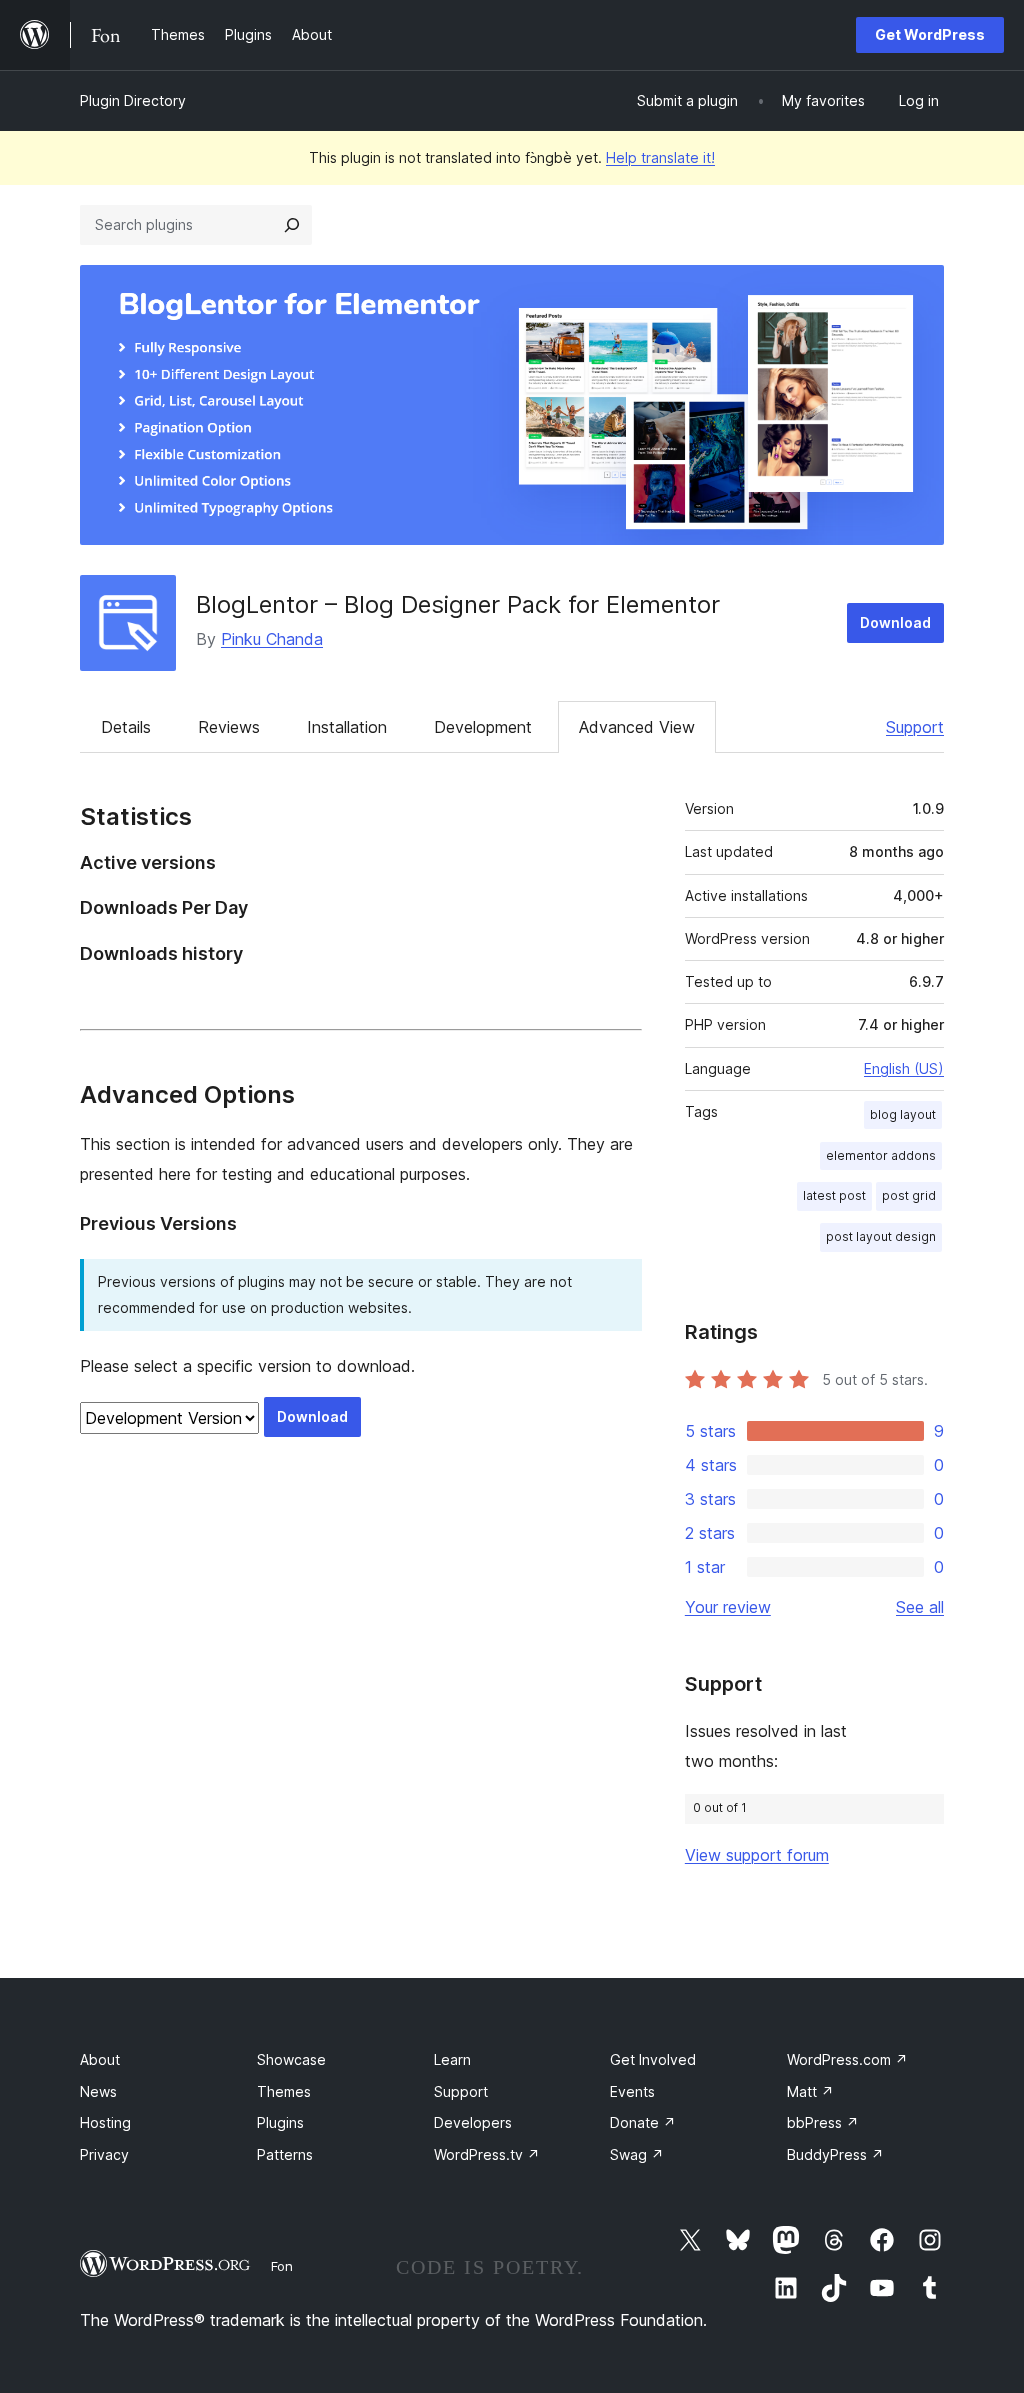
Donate (643, 2122)
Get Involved (653, 2059)
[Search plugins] (292, 225)
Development (483, 727)
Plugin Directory (133, 100)
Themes (284, 2091)
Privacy (104, 2154)
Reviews (229, 727)
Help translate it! (660, 157)
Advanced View (637, 727)
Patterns (285, 2154)
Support (915, 727)
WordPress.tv (487, 2154)
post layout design (881, 1236)
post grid (909, 1195)
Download (895, 622)
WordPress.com (847, 2059)
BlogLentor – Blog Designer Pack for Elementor (458, 604)
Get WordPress (930, 34)
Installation (347, 727)
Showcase (291, 2059)
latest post (834, 1195)
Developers (473, 2122)
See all (920, 1607)
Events (632, 2091)
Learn (452, 2059)
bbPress (823, 2122)
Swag (637, 2154)
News (98, 2091)
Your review (728, 1607)
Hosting (105, 2122)
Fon (282, 2266)
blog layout (903, 1114)
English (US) (904, 1068)
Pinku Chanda (272, 639)
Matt (810, 2091)
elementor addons (881, 1155)
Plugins (280, 2122)
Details (126, 727)
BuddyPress (835, 2154)
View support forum (757, 1855)
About (100, 2059)
